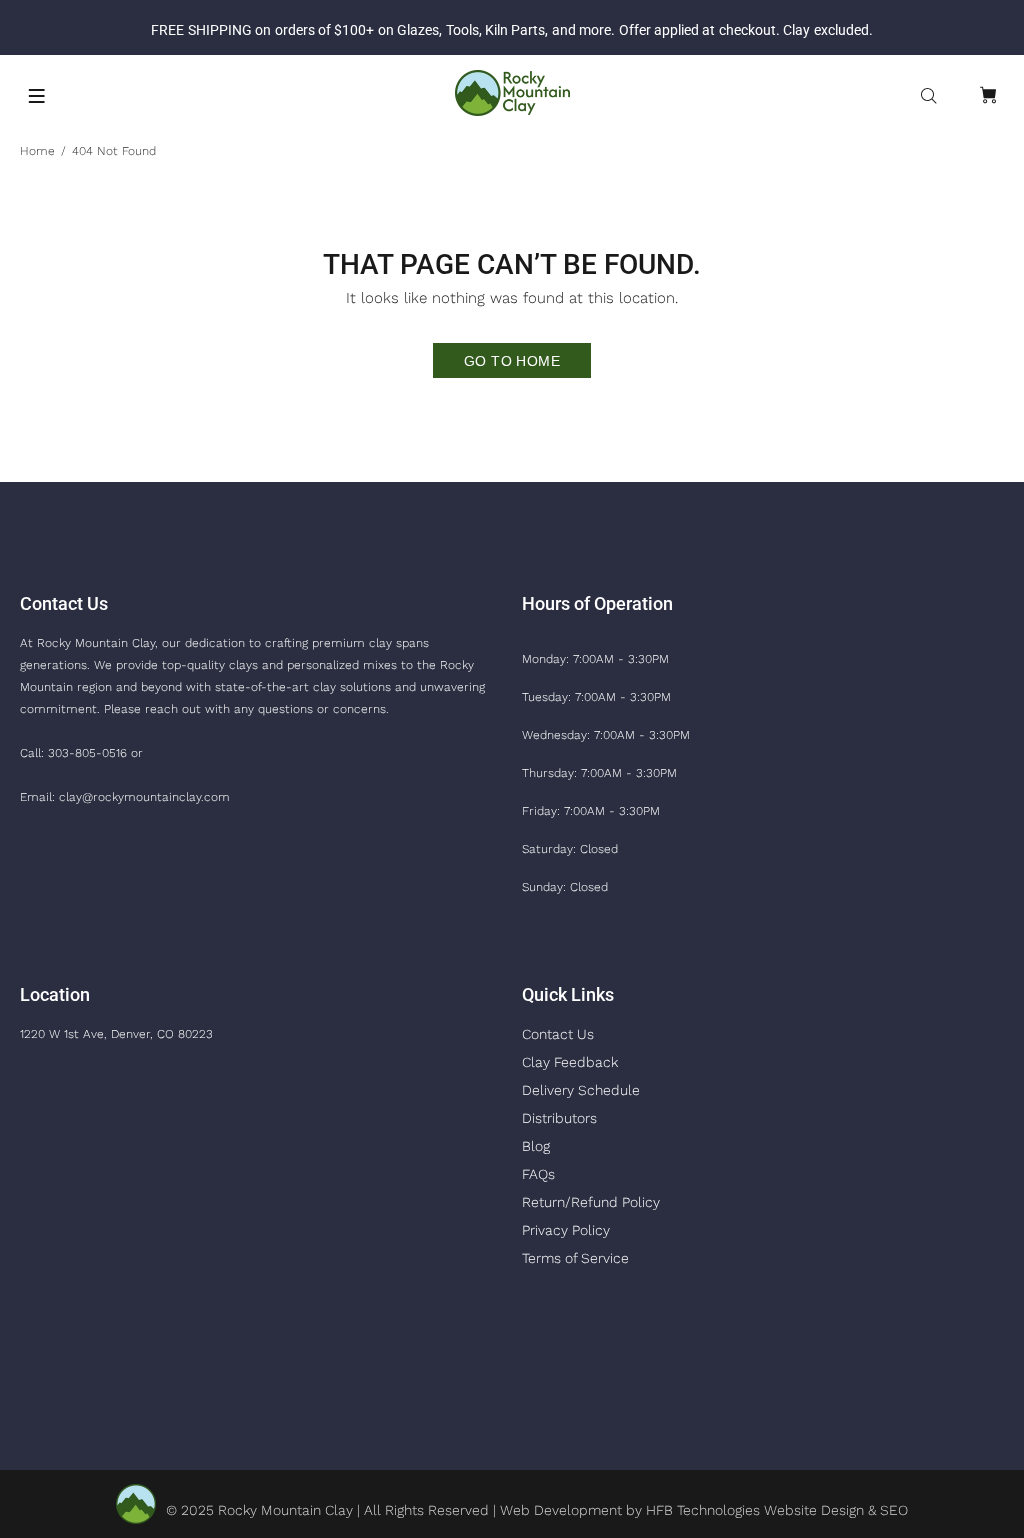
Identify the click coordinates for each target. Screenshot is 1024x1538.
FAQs (538, 1174)
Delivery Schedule (581, 1090)
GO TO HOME (512, 361)
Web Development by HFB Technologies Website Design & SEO (704, 1510)
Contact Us (558, 1034)
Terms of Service (575, 1258)
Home (37, 151)
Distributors (559, 1118)
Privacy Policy (566, 1230)
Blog (536, 1146)
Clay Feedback (570, 1062)
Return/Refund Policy (591, 1202)
